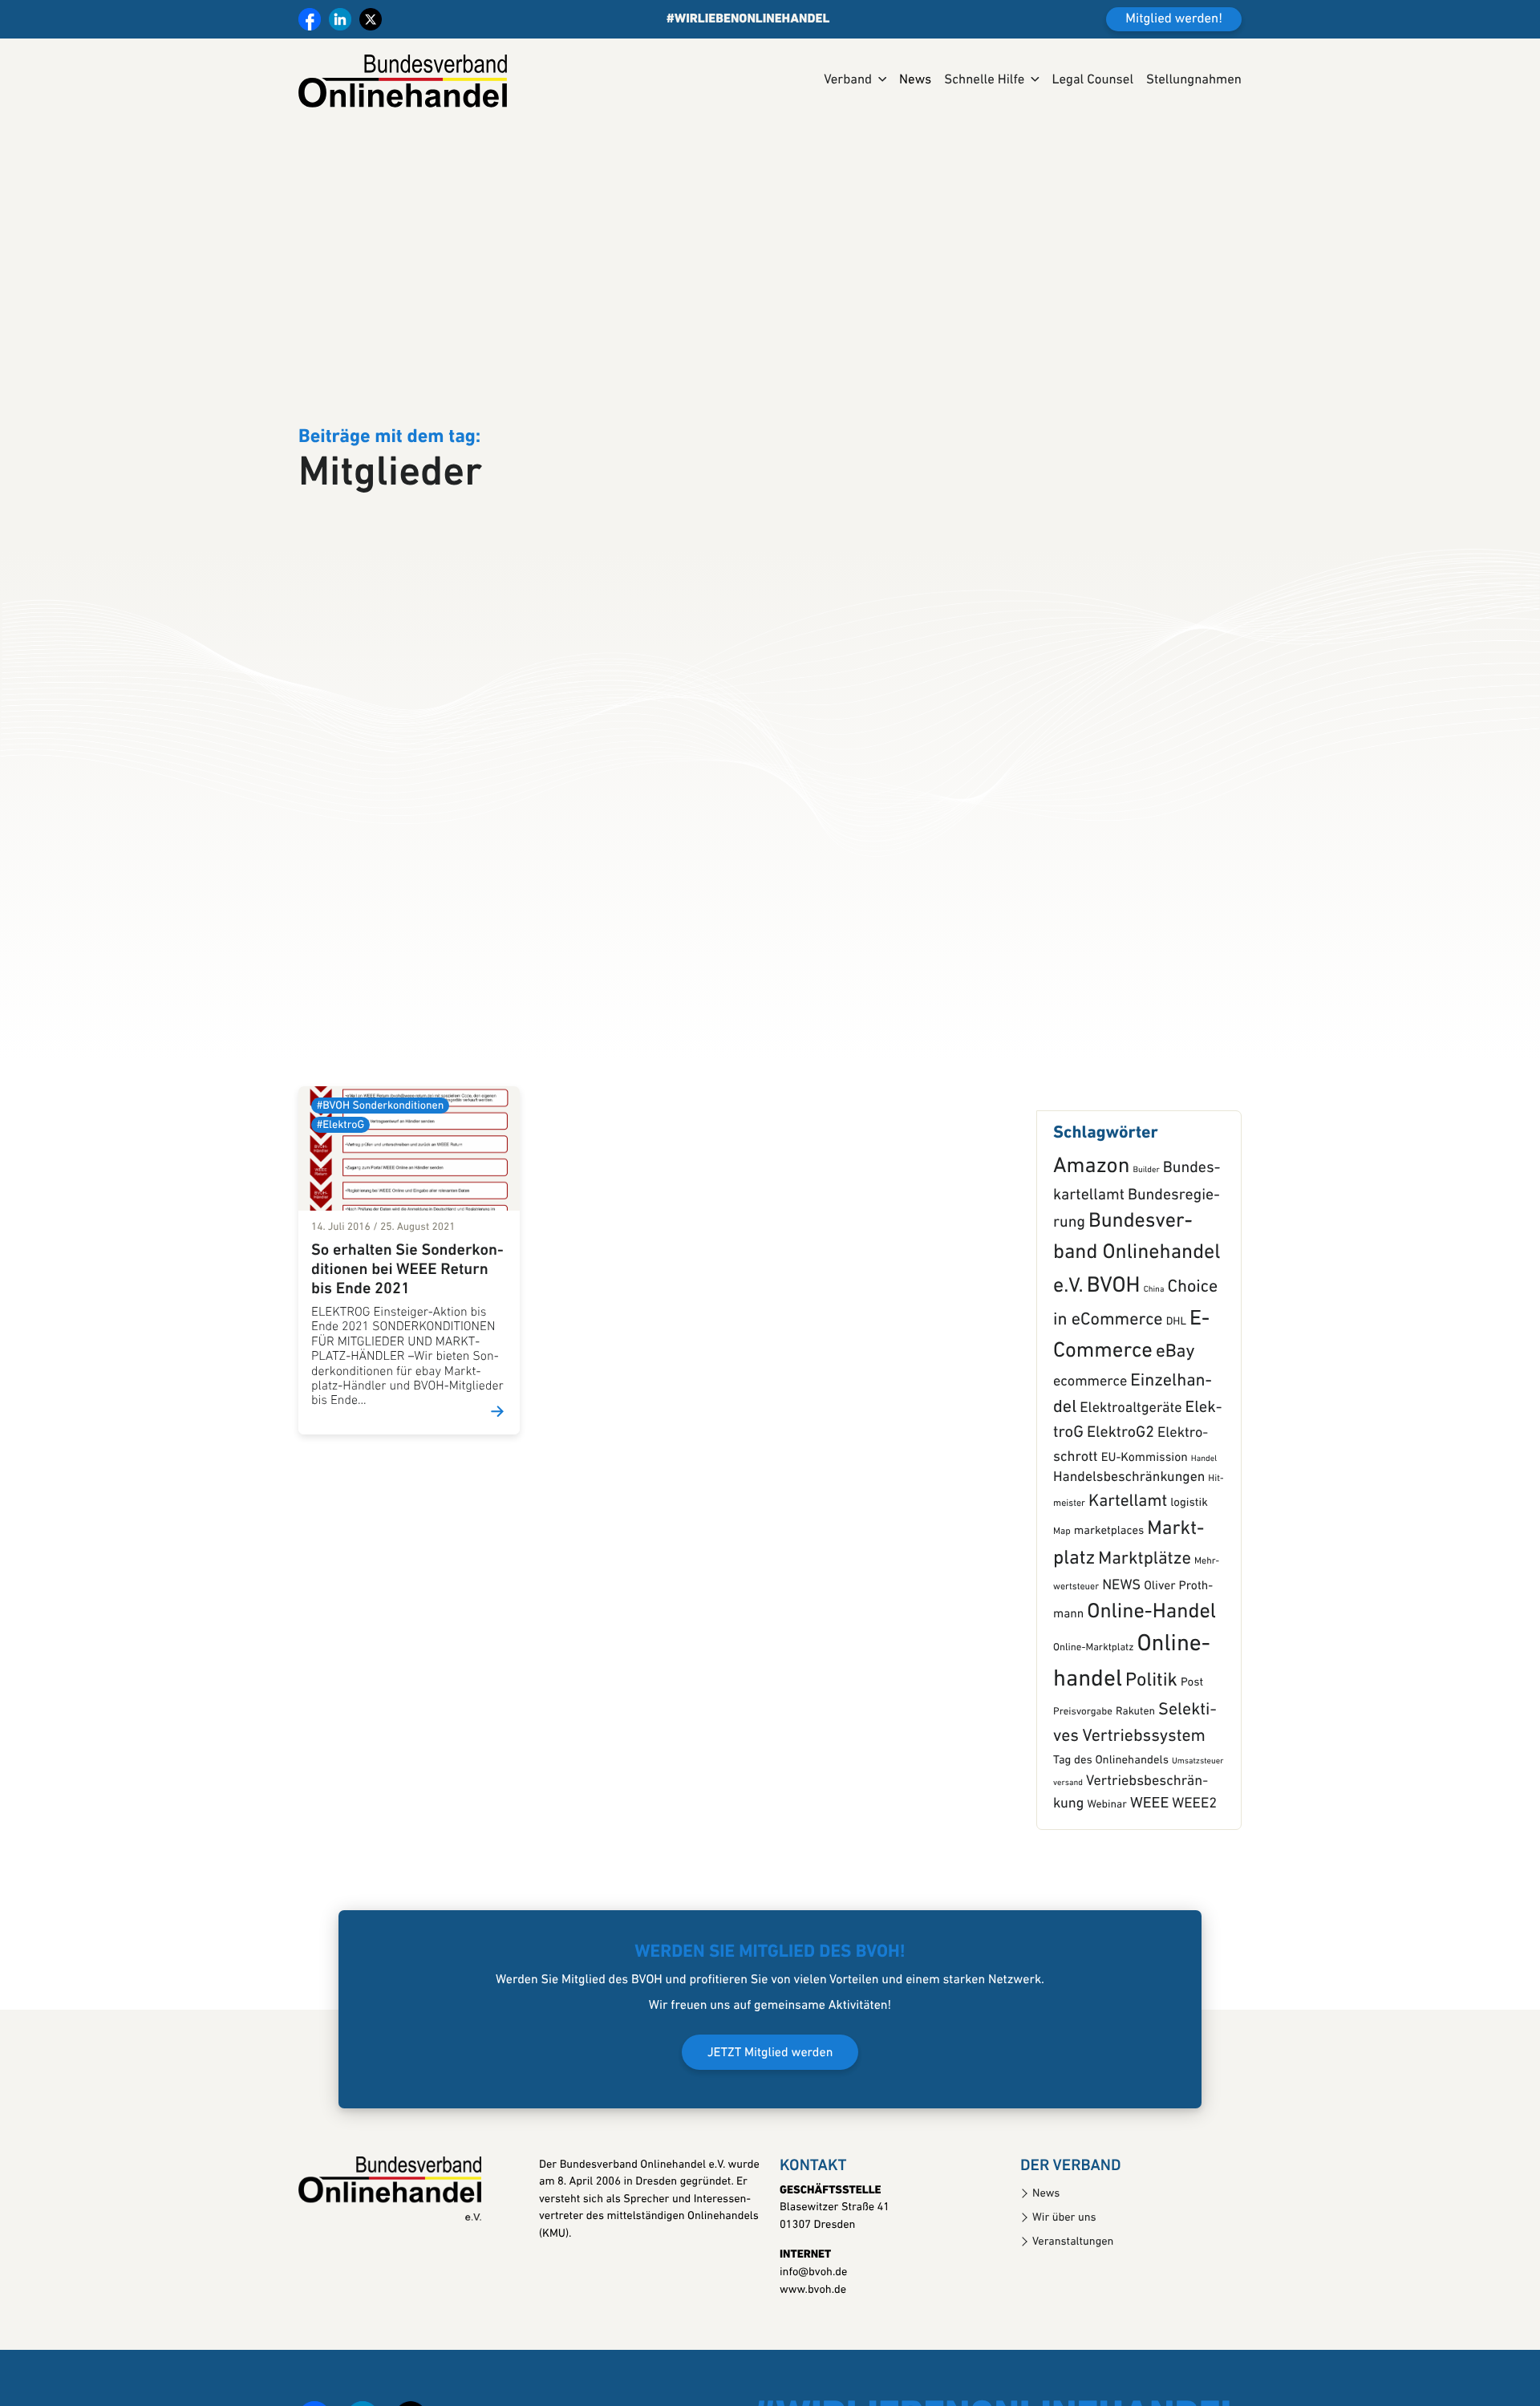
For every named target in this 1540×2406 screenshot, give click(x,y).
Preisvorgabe (1083, 1773)
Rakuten (1135, 1773)
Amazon (1091, 1227)
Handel (1204, 1519)
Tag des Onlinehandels (1111, 1821)
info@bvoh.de (813, 2333)
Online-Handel (1151, 1672)
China (1154, 1350)
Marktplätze (1145, 1619)
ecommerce (1090, 1442)
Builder (1146, 1230)
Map (1062, 1592)
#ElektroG (340, 1185)
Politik (1151, 1741)
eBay (1175, 1412)
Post (1192, 1743)
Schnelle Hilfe (984, 81)
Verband (848, 81)
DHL (1176, 1383)
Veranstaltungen (1073, 2301)
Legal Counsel (1092, 81)
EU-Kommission (1145, 1518)
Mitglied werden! (1174, 20)
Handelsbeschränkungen (1129, 1538)
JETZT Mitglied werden (770, 2112)
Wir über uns (1064, 2277)
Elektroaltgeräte (1131, 1469)
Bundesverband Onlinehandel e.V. (1137, 1315)
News (915, 81)
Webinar (1106, 1866)
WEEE (1149, 1864)
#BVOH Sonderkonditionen (380, 1165)
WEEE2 (1194, 1864)
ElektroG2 (1121, 1493)
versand (1068, 1843)
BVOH (1114, 1346)
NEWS (1121, 1645)
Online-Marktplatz (1093, 1708)
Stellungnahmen (1194, 81)
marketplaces (1109, 1591)
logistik (1189, 1563)
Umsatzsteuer (1198, 1822)
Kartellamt (1128, 1562)
